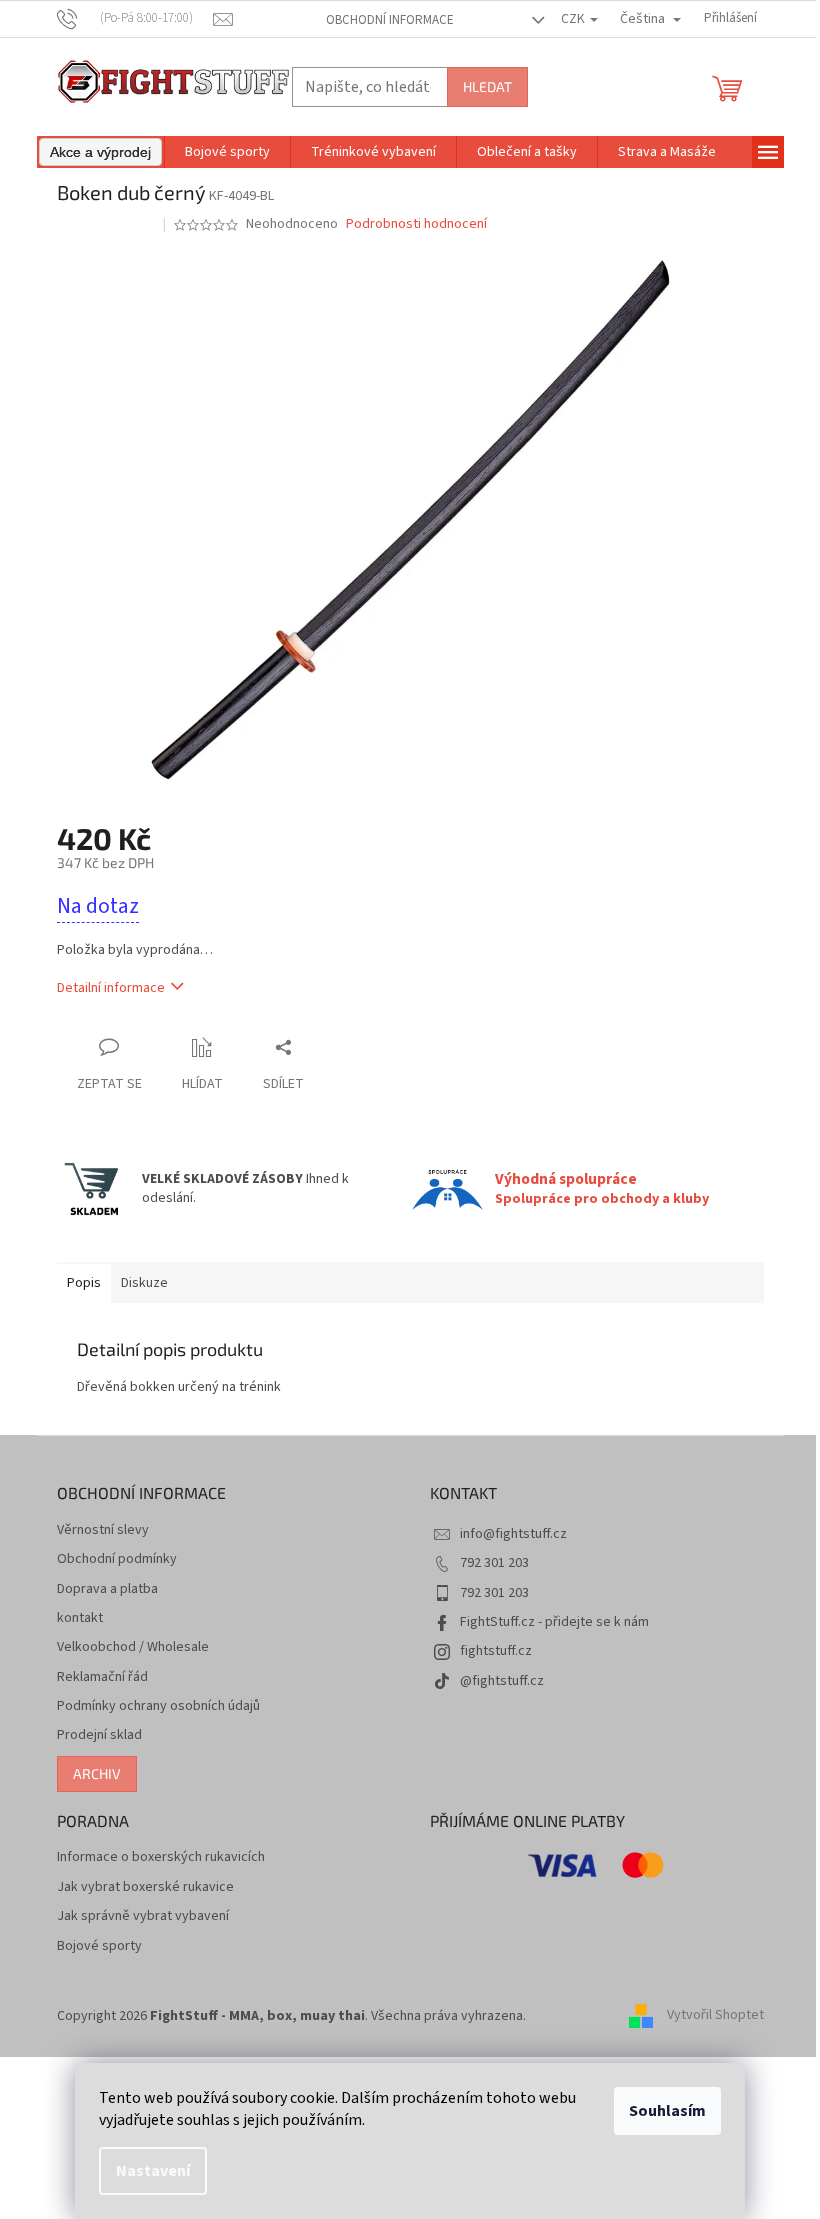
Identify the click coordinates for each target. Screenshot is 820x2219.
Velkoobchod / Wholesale (133, 1647)
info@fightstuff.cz (513, 1534)
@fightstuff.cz (502, 1681)
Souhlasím (667, 2111)
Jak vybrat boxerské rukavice (145, 1887)
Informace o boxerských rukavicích (161, 1857)
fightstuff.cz (496, 1651)
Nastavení (153, 2171)
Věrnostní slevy (103, 1530)
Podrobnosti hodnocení (416, 224)
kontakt (80, 1618)
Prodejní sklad (99, 1735)
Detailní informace (111, 988)
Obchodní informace (390, 20)
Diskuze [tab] (144, 1283)
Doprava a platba (107, 1589)
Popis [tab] (84, 1283)
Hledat (487, 86)
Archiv (97, 1773)
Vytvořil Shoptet (715, 2016)
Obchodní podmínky (117, 1559)
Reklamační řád (102, 1677)
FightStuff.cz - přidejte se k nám (554, 1622)
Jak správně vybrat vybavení (143, 1916)
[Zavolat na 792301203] (135, 18)
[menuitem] (100, 152)
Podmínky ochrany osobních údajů (158, 1706)
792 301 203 (494, 1563)
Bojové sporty (99, 1946)
